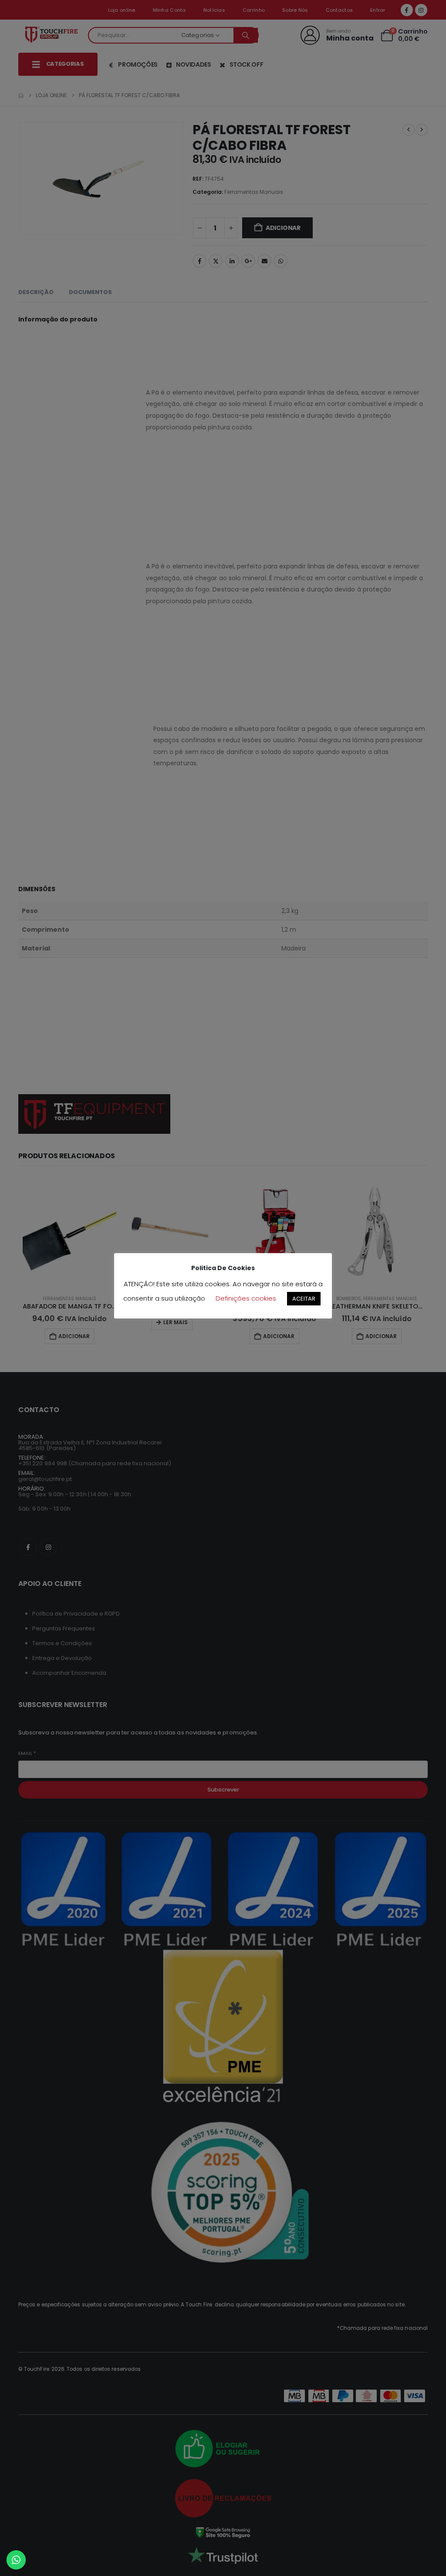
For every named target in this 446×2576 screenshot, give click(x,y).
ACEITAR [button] (304, 1299)
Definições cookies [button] (246, 1298)
